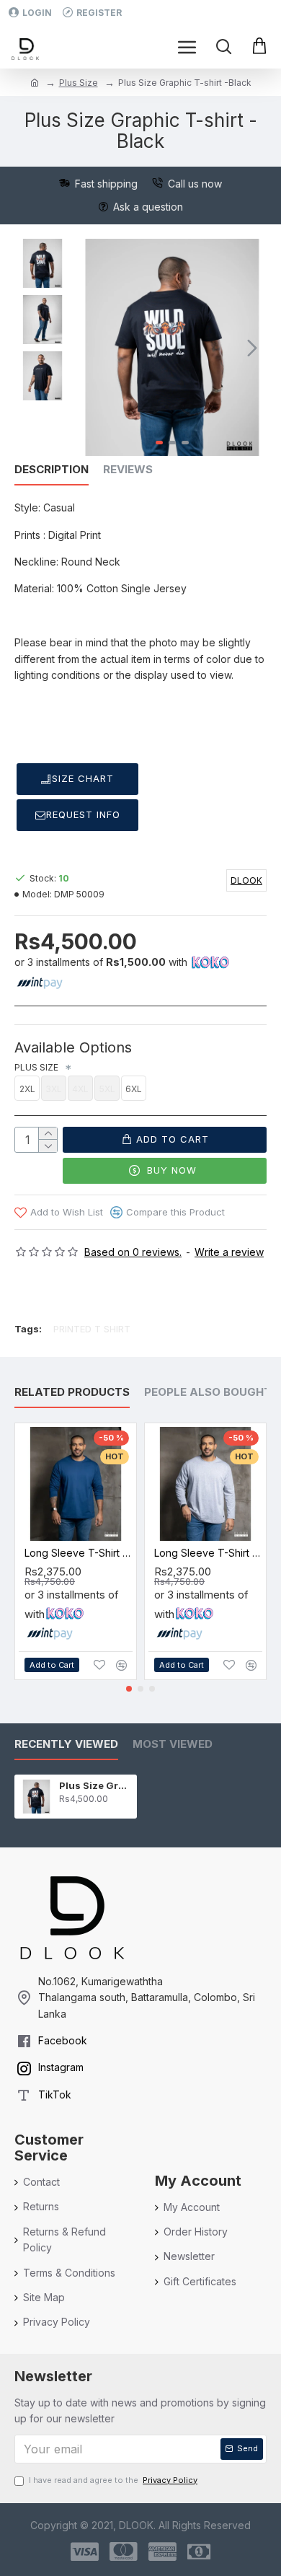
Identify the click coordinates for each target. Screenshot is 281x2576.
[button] (92, 348)
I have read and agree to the (113, 2480)
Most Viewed (173, 1744)
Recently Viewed (66, 1744)
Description (52, 470)
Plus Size (79, 83)
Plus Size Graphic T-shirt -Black (95, 1785)
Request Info (83, 814)
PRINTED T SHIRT (92, 1329)
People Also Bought (208, 1392)
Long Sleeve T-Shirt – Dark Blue (79, 1553)
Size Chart (83, 778)
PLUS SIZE (39, 1067)
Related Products (72, 1392)
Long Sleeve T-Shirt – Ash (208, 1553)
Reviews (128, 470)
